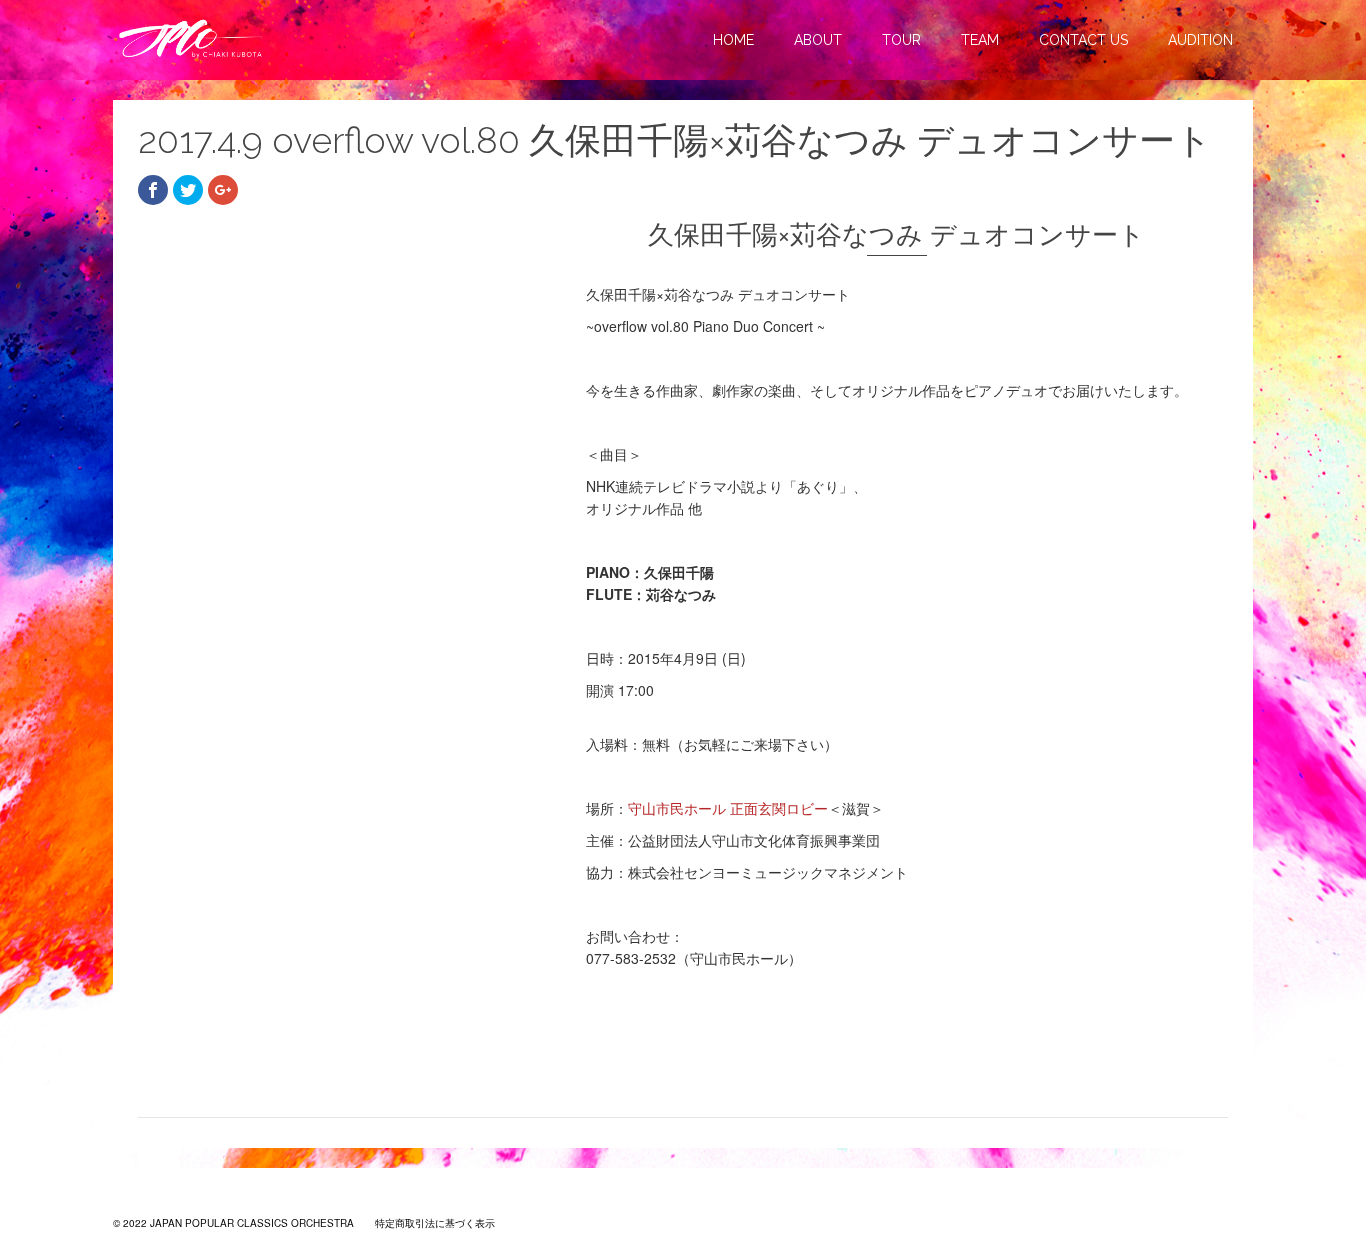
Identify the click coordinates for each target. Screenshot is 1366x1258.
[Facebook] (153, 190)
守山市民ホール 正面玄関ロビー (728, 808)
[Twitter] (188, 190)
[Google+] (223, 190)
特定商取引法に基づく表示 (435, 1223)
